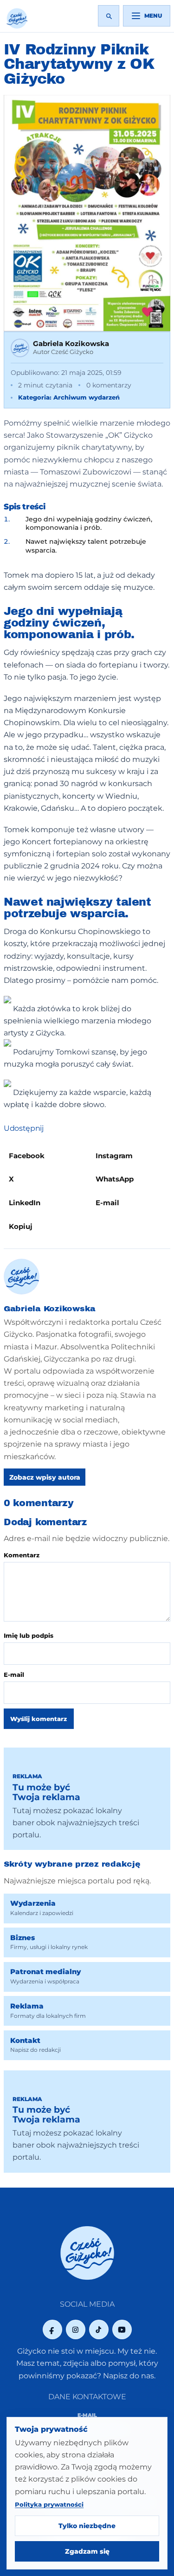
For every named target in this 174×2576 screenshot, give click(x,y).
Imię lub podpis (29, 1635)
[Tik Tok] (99, 2329)
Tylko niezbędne (87, 2526)
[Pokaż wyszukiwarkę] (109, 16)
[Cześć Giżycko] (17, 18)
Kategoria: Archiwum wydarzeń (69, 397)
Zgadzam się (87, 2551)
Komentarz (22, 1555)
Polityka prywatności (49, 2504)
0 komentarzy (109, 385)
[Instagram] (76, 2329)
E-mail (14, 1675)
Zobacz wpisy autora (45, 1477)
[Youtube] (122, 2329)
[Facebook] (52, 2329)
